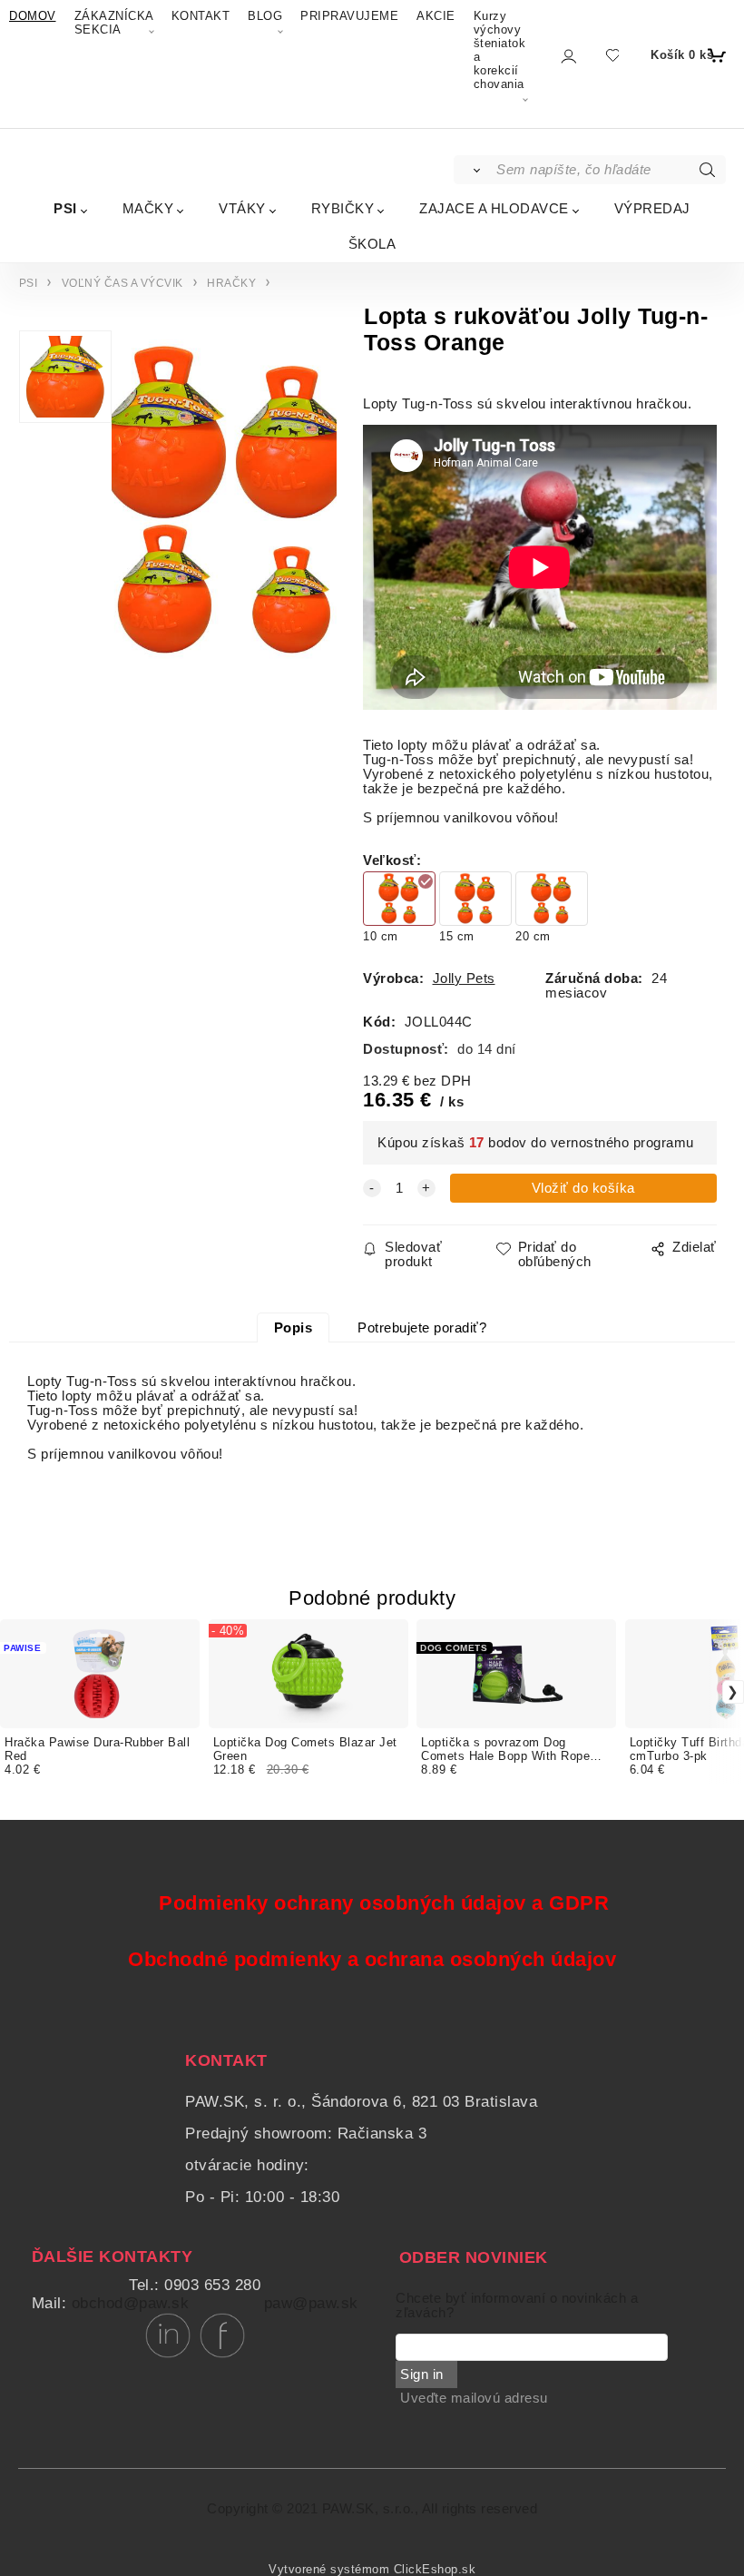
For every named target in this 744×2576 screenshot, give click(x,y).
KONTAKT (201, 16)
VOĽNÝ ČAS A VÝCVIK (122, 283)
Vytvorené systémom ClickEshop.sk (372, 2570)
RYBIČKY (343, 208)
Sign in (422, 2374)
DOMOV (33, 16)
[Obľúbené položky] (612, 55)
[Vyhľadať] (474, 170)
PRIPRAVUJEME (349, 16)
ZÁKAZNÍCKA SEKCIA (114, 23)
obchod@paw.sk (131, 2303)
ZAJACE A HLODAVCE (494, 208)
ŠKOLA (372, 244)
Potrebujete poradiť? (422, 1328)
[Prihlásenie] (568, 56)
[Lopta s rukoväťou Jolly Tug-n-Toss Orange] (224, 501)
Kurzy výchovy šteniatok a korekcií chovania (500, 50)
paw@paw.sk (311, 2303)
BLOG (265, 16)
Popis (294, 1328)
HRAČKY (231, 283)
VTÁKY (242, 208)
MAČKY (148, 208)
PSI (65, 208)
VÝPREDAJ (652, 208)
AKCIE (436, 16)
